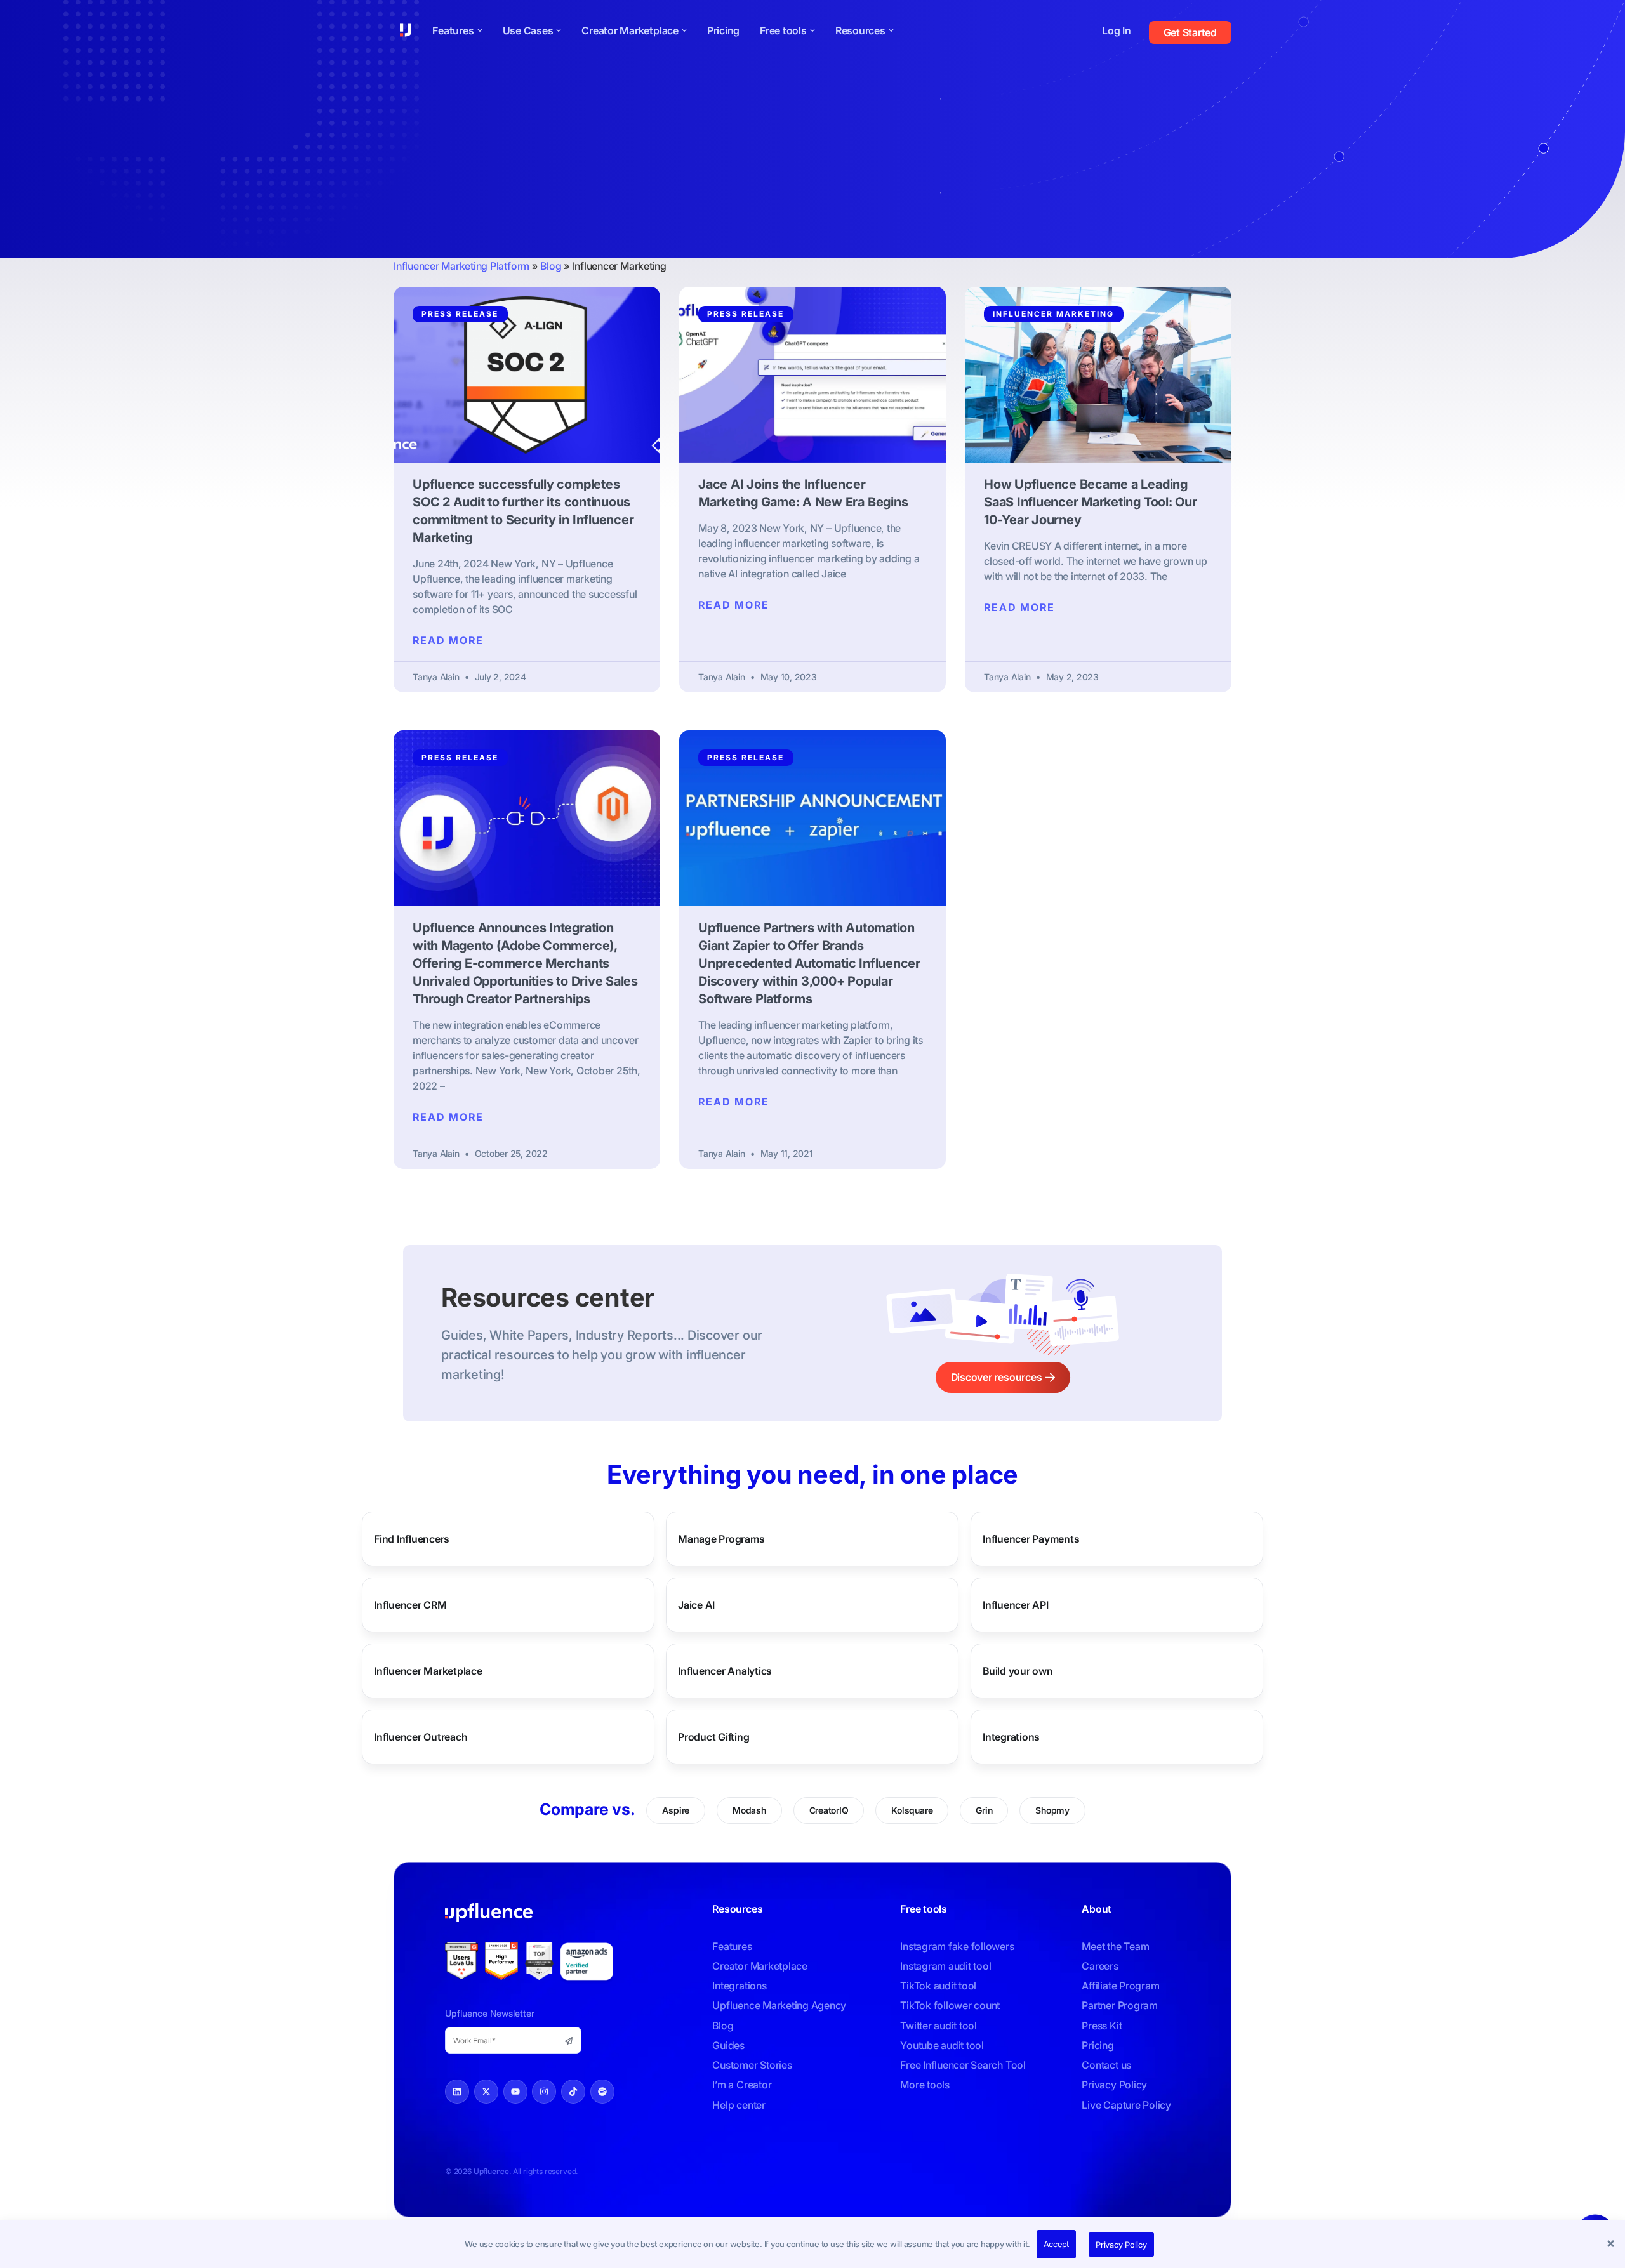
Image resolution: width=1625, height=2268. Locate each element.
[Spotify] (602, 2092)
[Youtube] (515, 2092)
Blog (551, 266)
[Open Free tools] (812, 30)
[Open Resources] (891, 30)
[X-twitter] (486, 2092)
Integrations (1011, 1737)
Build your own (1018, 1671)
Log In (1117, 30)
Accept (1057, 2244)
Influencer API (1016, 1605)
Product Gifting (713, 1737)
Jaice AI (696, 1605)
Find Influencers (412, 1539)
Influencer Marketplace (428, 1671)
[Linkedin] (457, 2092)
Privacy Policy (1121, 2245)
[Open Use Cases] (559, 30)
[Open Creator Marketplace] (684, 30)
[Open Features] (480, 30)
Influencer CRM (410, 1605)
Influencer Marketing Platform (461, 266)
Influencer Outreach (421, 1737)
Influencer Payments (1031, 1539)
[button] (1612, 2245)
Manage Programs (721, 1539)
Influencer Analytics (725, 1671)
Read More (448, 640)
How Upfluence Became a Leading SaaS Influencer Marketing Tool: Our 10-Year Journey (1091, 502)
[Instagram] (544, 2092)
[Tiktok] (573, 2092)
